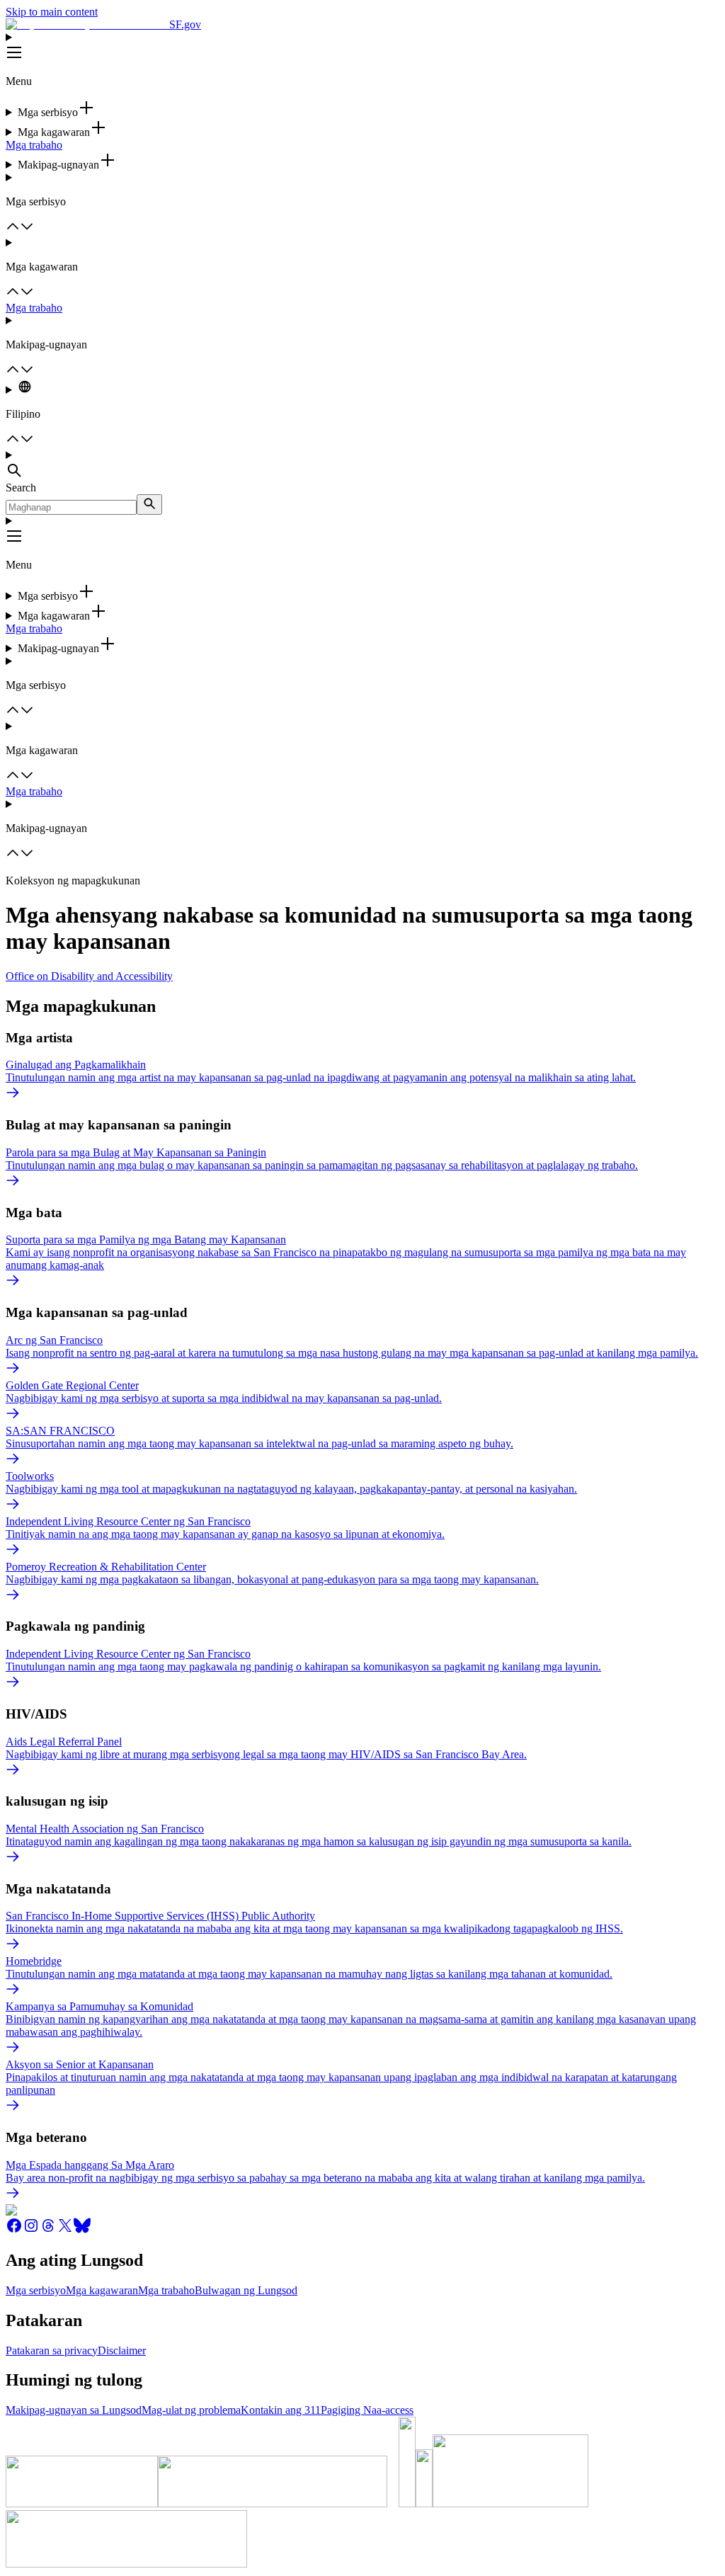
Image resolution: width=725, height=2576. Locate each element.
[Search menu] (362, 465)
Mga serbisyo (36, 2290)
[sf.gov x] (65, 2230)
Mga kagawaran (102, 2290)
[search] (149, 505)
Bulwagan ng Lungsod (246, 2290)
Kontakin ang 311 (281, 2410)
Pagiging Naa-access (367, 2410)
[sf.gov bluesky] (82, 2230)
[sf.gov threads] (48, 2230)
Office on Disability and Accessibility (89, 976)
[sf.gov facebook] (14, 2230)
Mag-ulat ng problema (191, 2410)
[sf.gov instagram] (31, 2230)
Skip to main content (52, 12)
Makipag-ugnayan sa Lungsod (74, 2410)
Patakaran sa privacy (52, 2350)
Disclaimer (122, 2350)
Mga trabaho (34, 145)
